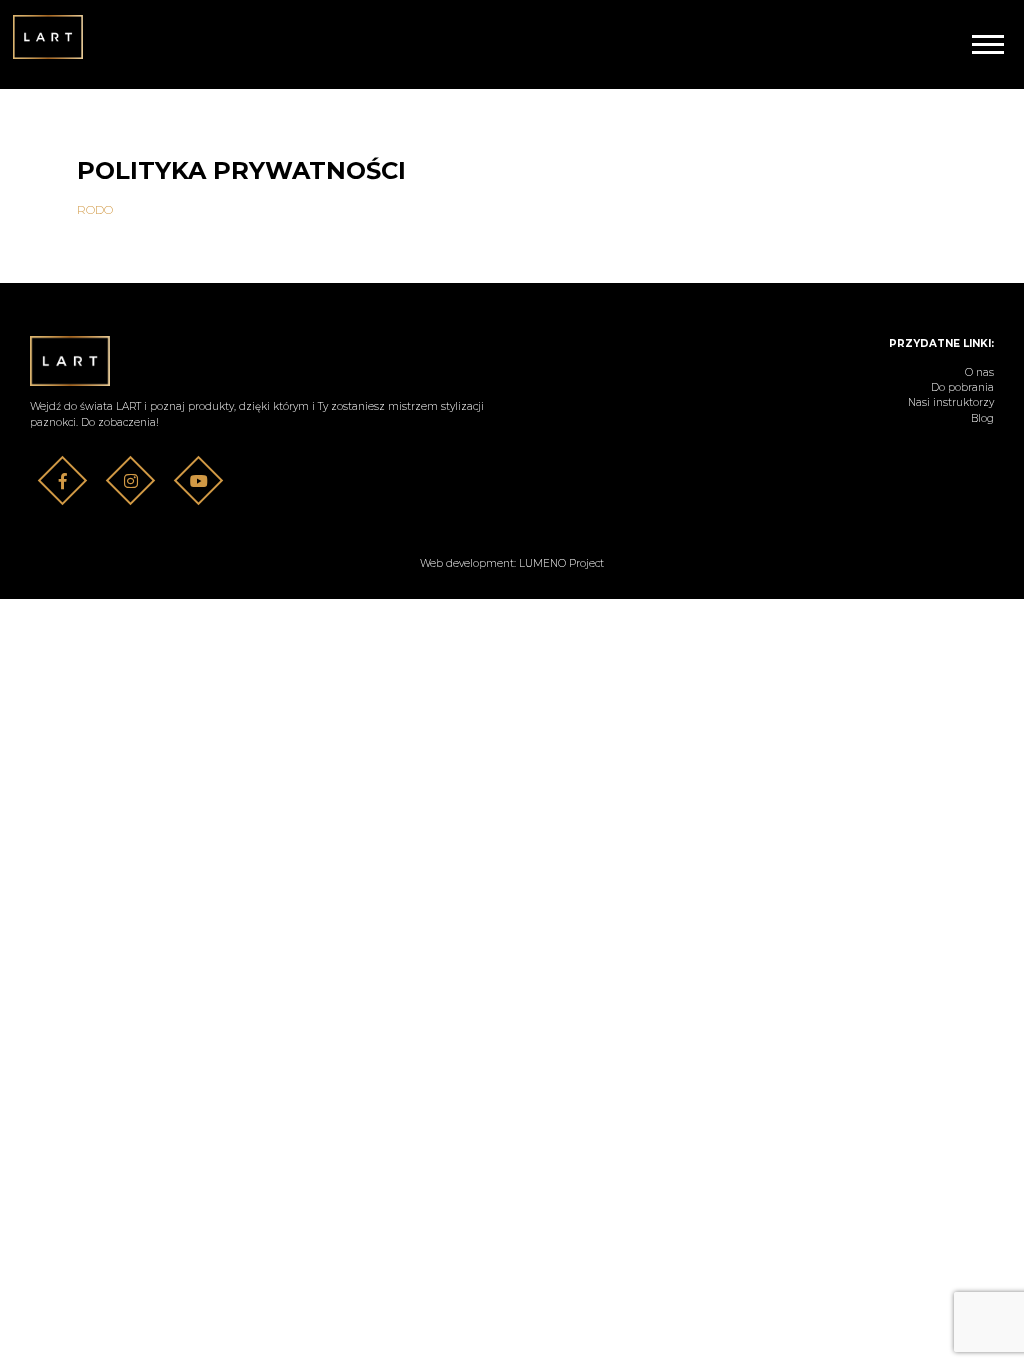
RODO (95, 210)
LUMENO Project (561, 563)
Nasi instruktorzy (951, 402)
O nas (979, 372)
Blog (982, 418)
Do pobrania (962, 387)
